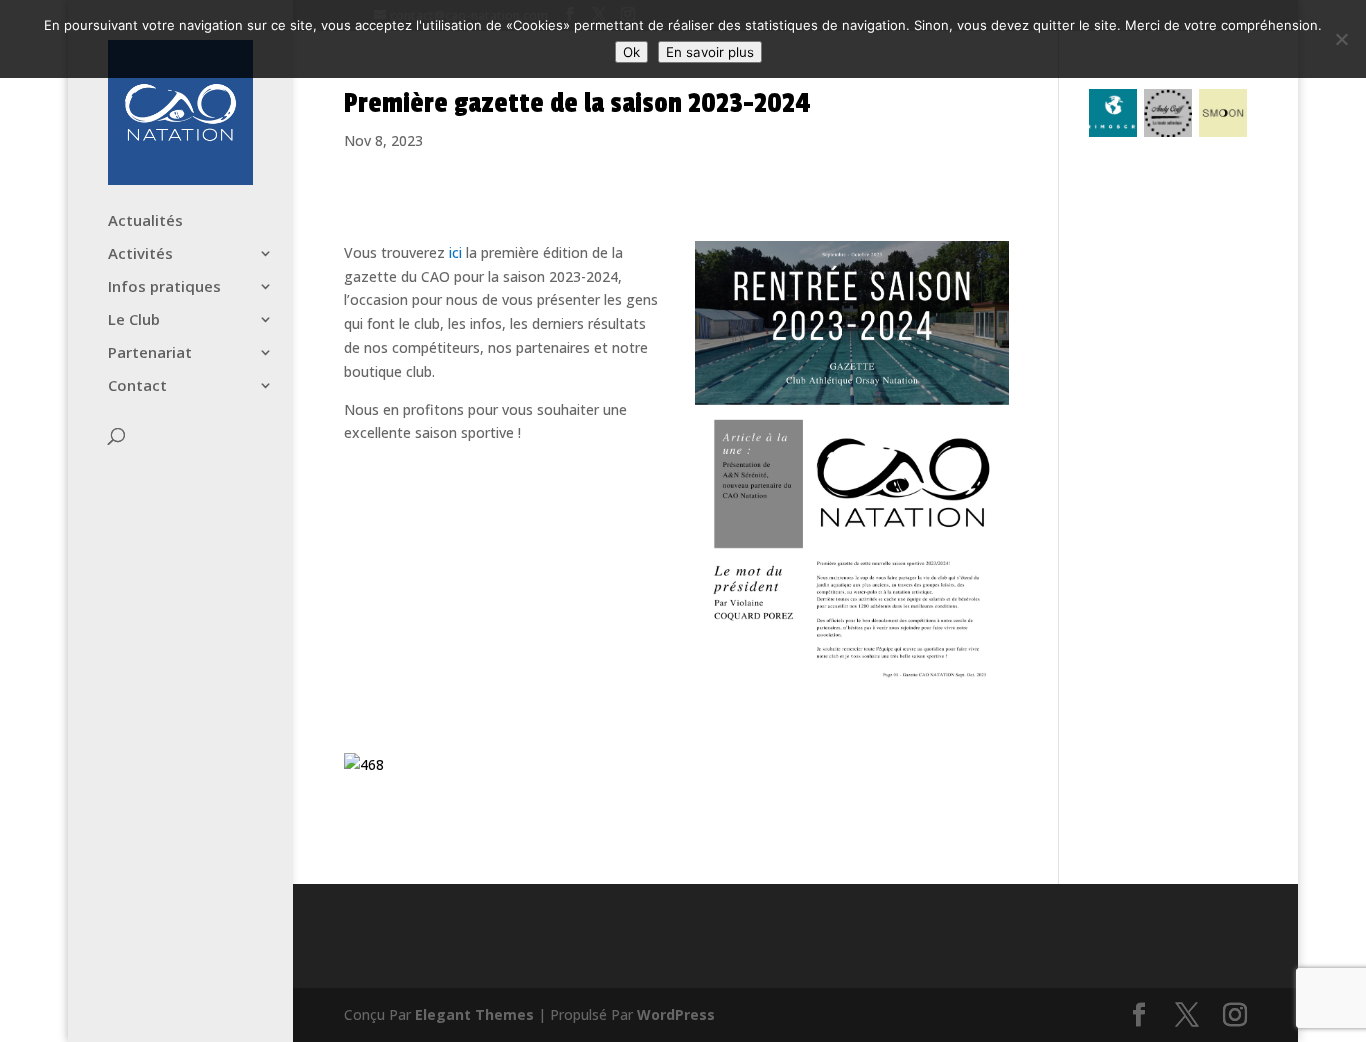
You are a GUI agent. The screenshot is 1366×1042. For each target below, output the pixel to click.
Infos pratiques (164, 287)
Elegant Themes (474, 1014)
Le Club (134, 320)
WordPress (676, 1014)
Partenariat (150, 353)
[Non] (1341, 39)
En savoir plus (710, 52)
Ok (631, 52)
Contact (137, 386)
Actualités (145, 221)
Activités (140, 254)
